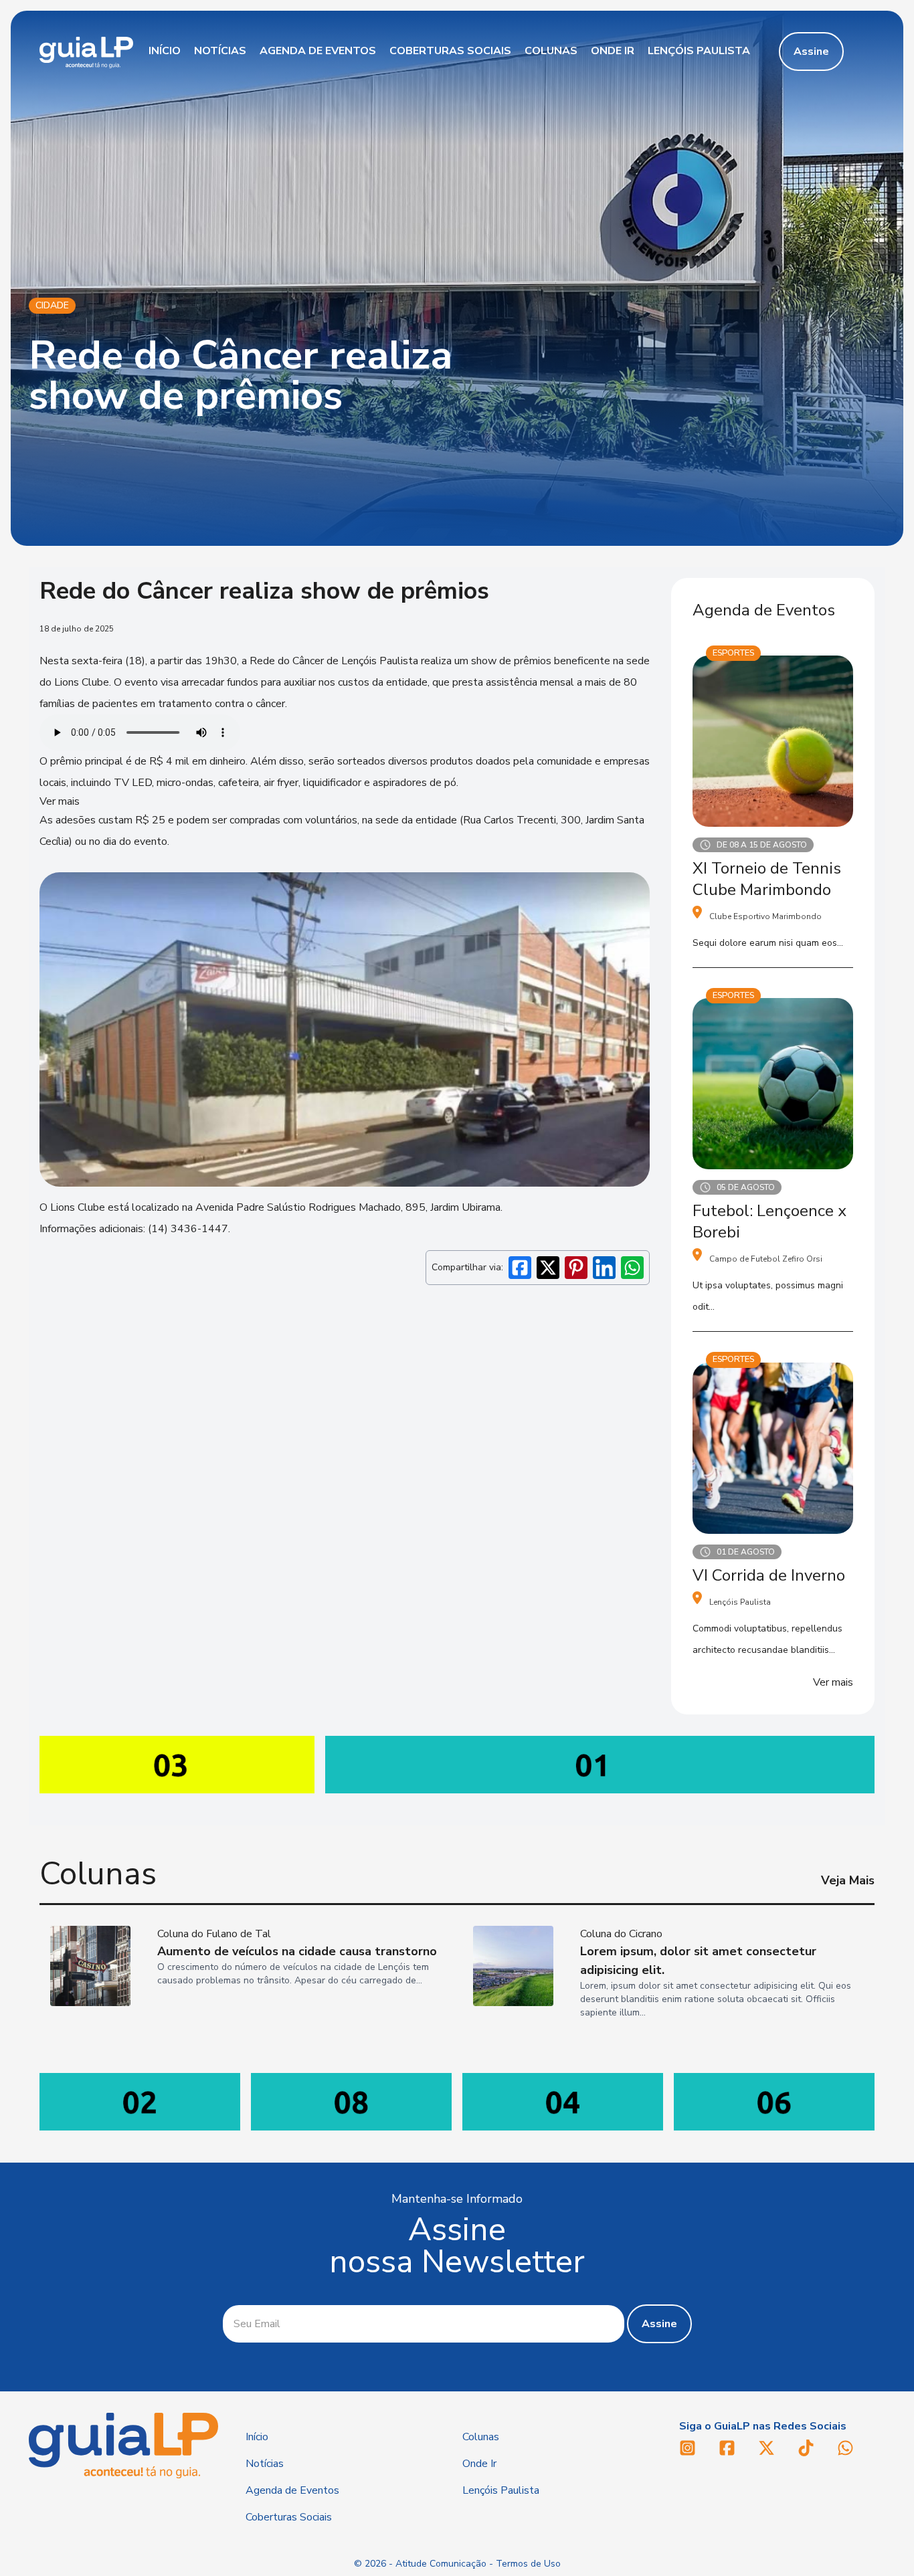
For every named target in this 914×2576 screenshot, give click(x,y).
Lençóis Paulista (699, 51)
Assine (811, 52)
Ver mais (833, 1682)
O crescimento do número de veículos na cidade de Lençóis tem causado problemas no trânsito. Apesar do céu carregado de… (293, 1974)
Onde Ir (613, 51)
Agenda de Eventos (318, 51)
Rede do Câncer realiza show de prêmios (241, 375)
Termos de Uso (528, 2564)
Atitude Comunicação (441, 2564)
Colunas (551, 51)
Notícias (220, 51)
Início (165, 51)
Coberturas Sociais (450, 51)
